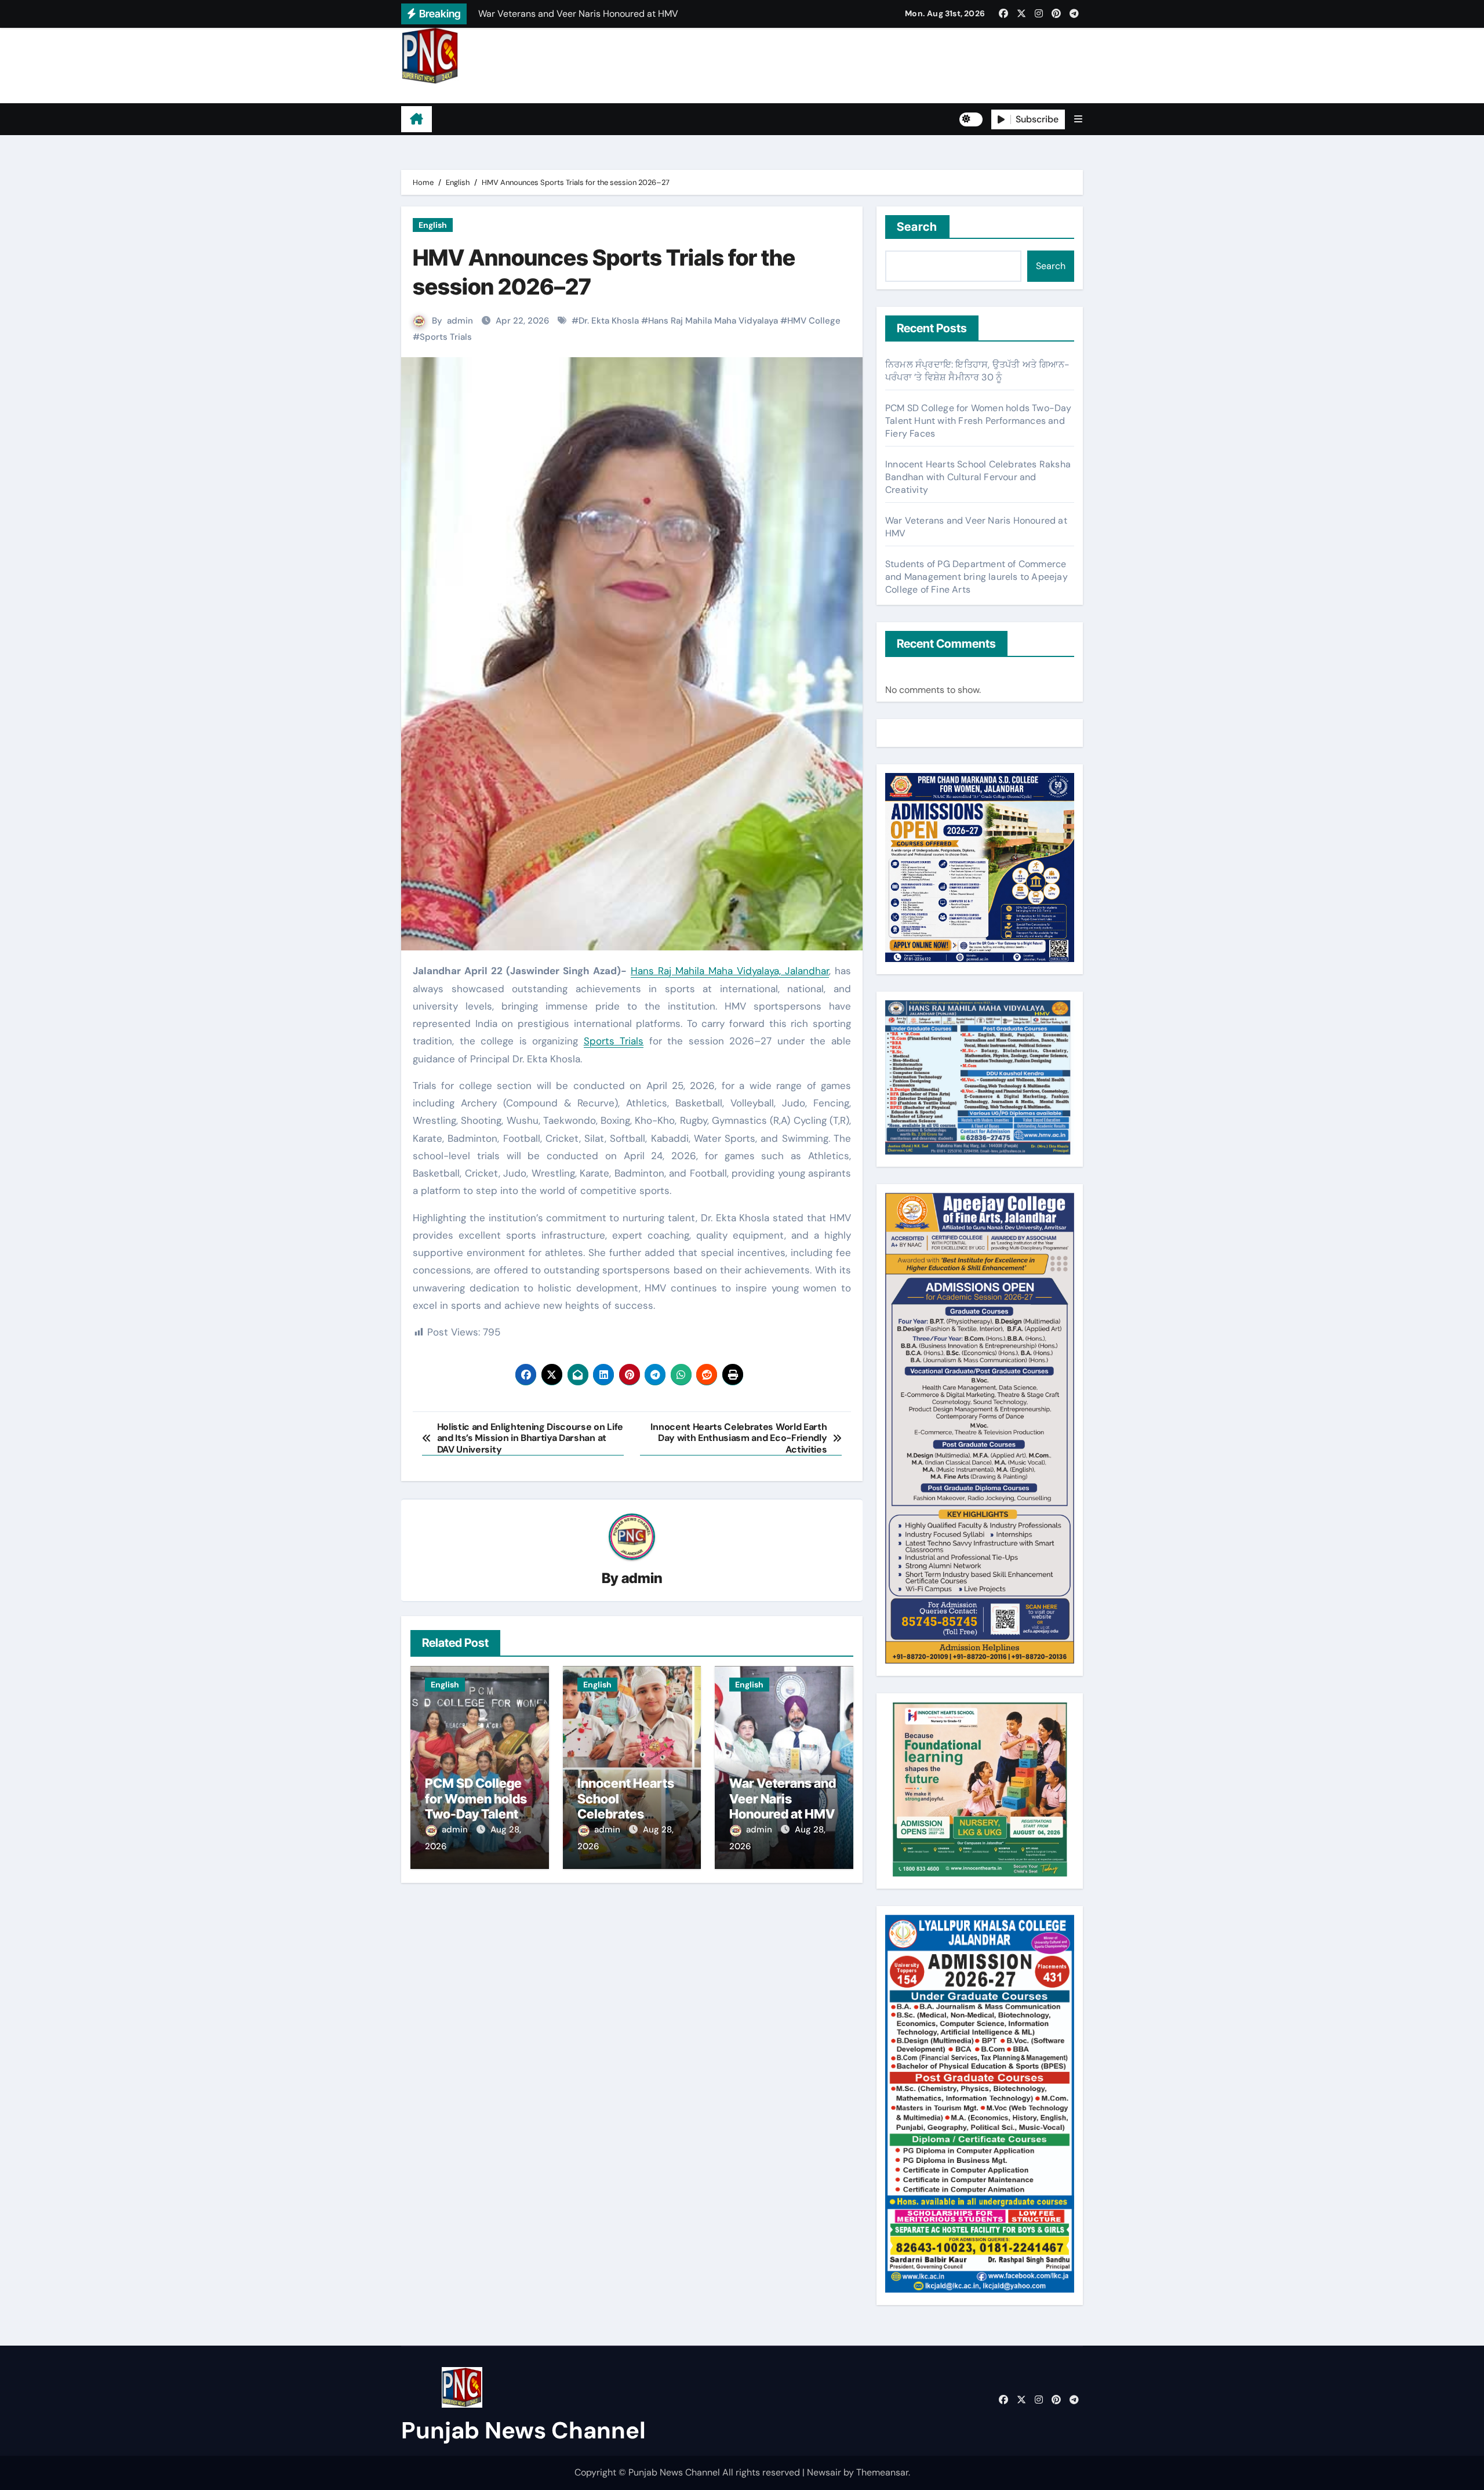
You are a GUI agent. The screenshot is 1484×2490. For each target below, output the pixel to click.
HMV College (814, 321)
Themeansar (882, 2472)
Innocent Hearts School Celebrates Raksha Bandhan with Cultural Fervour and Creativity (978, 477)
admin (460, 321)
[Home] (417, 119)
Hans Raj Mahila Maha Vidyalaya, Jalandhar (730, 971)
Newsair (824, 2472)
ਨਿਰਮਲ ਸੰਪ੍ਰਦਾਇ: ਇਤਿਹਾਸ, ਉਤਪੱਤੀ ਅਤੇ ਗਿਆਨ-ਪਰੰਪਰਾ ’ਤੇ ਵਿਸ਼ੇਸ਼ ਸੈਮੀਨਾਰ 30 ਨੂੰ (977, 371)
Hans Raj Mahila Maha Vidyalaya (713, 321)
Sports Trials (446, 337)
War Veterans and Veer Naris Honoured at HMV (783, 1798)
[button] (1078, 119)
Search (917, 227)
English (433, 225)
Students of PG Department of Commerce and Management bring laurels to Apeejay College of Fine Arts (976, 577)
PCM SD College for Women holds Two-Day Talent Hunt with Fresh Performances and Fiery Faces (979, 421)
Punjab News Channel (474, 93)
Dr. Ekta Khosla (609, 321)
